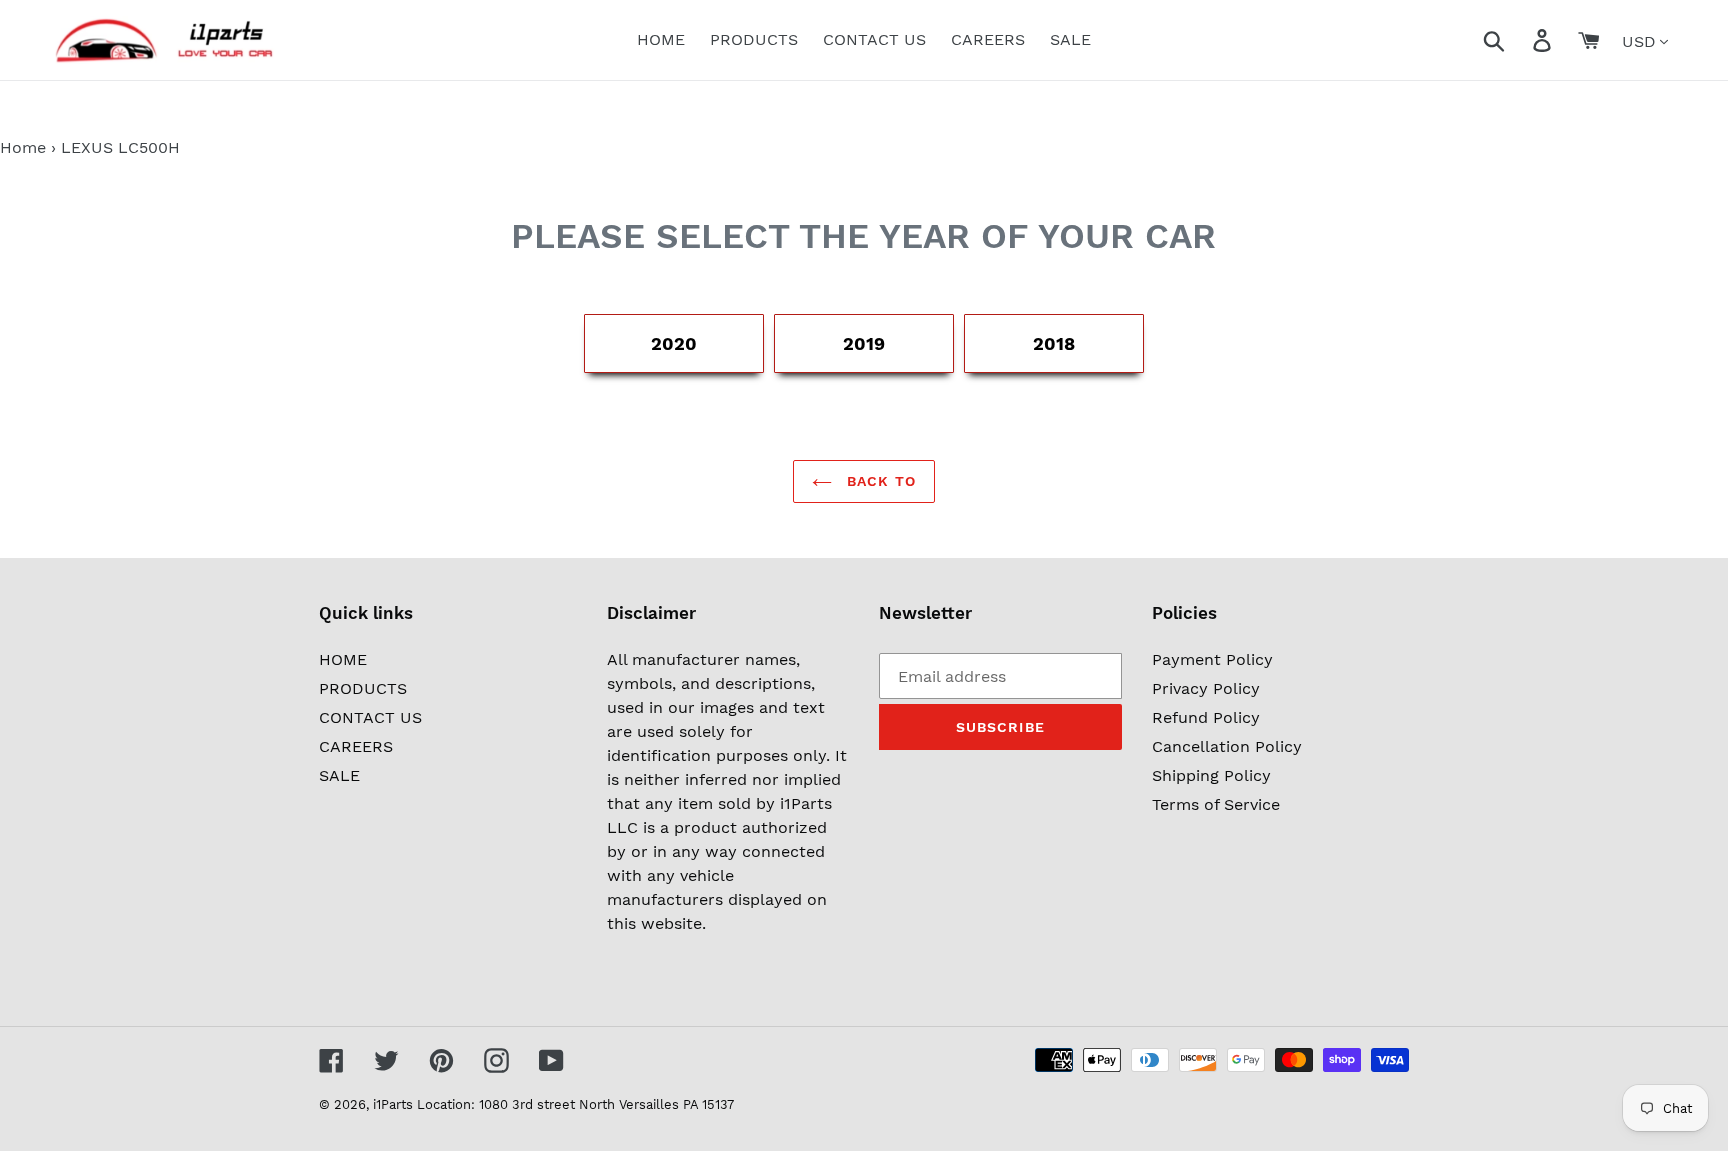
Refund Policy (1206, 717)
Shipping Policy (1211, 775)
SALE (339, 775)
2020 (674, 343)
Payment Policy (1212, 659)
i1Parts (393, 1104)
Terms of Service (1216, 804)
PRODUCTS (363, 688)
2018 (1054, 343)
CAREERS (356, 746)
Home (23, 147)
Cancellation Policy (1227, 746)
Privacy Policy (1206, 688)
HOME (343, 659)
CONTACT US (370, 717)
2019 (864, 343)
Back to (879, 481)
